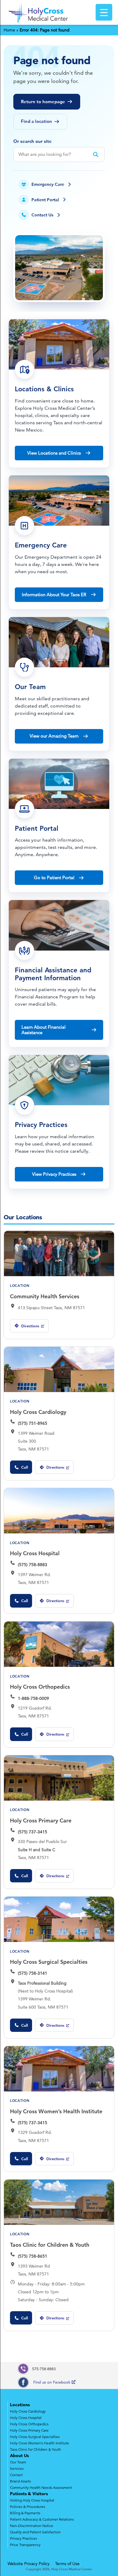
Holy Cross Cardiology (38, 1412)
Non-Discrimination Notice (32, 2526)
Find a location (36, 121)
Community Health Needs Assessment (41, 2487)
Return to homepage (43, 102)
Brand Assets (20, 2481)
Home (9, 30)
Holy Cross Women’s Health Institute (56, 2111)
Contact (16, 2475)
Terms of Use (67, 2564)
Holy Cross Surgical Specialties (49, 1962)
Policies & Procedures (28, 2507)
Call (25, 1467)
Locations (20, 2405)
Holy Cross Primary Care (41, 1820)
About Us (19, 2456)
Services (17, 2468)
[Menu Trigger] (104, 12)
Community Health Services (45, 1296)
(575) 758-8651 (33, 2256)
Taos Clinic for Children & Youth (50, 2245)
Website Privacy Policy (29, 2564)
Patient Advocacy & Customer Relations (42, 2519)
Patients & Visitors (29, 2494)
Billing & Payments (25, 2513)
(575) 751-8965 (33, 1423)
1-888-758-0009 (33, 1698)
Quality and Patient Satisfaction (35, 2532)
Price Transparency (25, 2545)
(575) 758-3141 (33, 1973)
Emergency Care (48, 184)
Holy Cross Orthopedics (40, 1687)
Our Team (18, 2462)
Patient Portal (45, 200)
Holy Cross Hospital (35, 1553)
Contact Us (42, 215)
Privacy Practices (23, 2538)
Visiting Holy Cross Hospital (32, 2500)
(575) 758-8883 (33, 1565)
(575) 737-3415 (33, 1832)
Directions (26, 1328)
